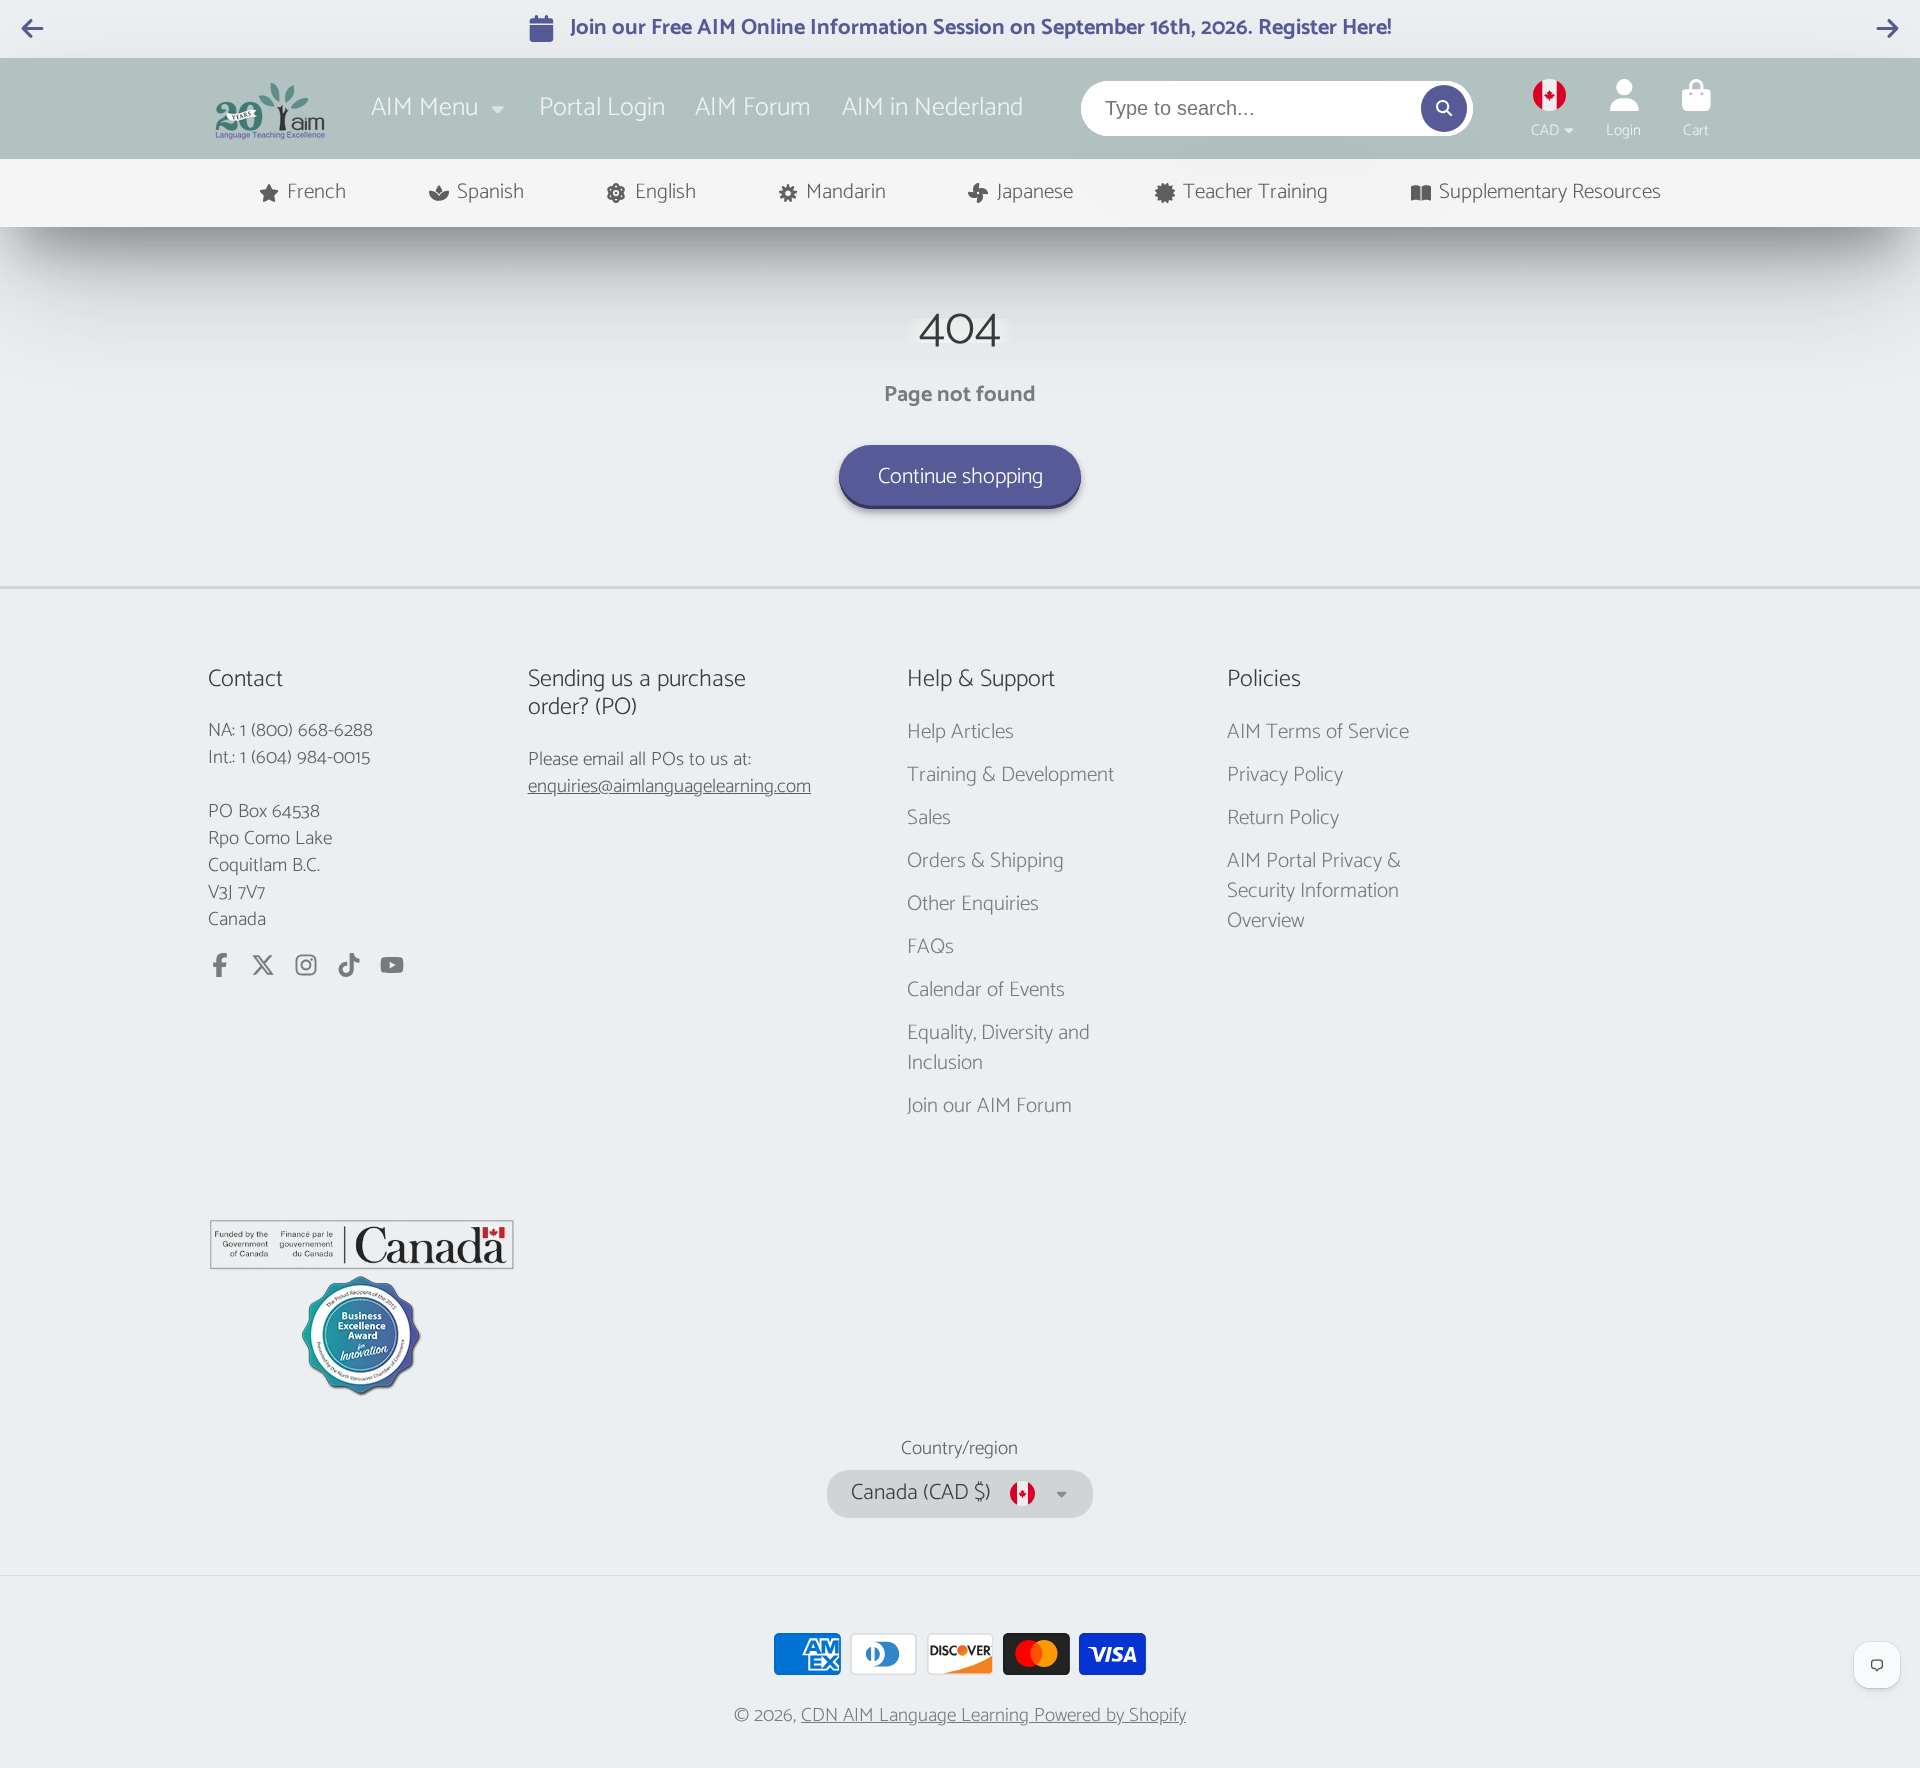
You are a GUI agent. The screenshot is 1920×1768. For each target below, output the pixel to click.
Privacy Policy (1285, 776)
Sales (929, 819)
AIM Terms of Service (1318, 733)
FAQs (930, 948)
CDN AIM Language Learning (917, 1715)
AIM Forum (753, 107)
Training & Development (1010, 776)
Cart (1696, 109)
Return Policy (1283, 819)
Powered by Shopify (1110, 1715)
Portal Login (602, 107)
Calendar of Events (986, 991)
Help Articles (960, 733)
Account (1623, 109)
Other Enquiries (973, 905)
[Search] (1444, 108)
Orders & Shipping (985, 862)
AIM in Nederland (932, 107)
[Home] (270, 108)
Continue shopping (960, 477)
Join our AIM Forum (989, 1107)
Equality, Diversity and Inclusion (998, 1048)
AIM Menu (424, 107)
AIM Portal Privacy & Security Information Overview (1314, 891)
